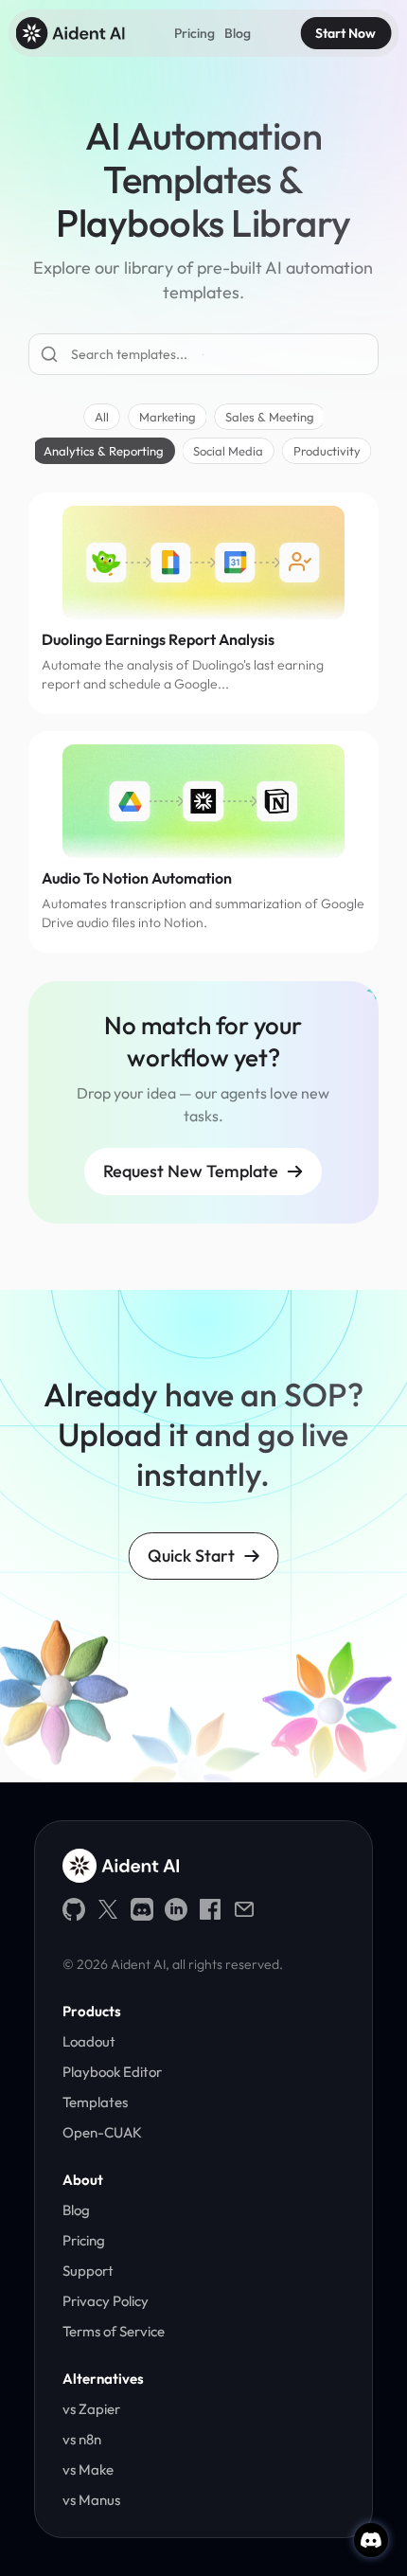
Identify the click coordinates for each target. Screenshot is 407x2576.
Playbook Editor (112, 2072)
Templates (95, 2102)
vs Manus (91, 2500)
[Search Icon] (203, 355)
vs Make (88, 2469)
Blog (238, 33)
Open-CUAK (102, 2132)
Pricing (195, 33)
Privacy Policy (106, 2301)
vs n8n (82, 2439)
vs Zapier (91, 2409)
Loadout (89, 2041)
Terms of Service (115, 2331)
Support (88, 2271)
